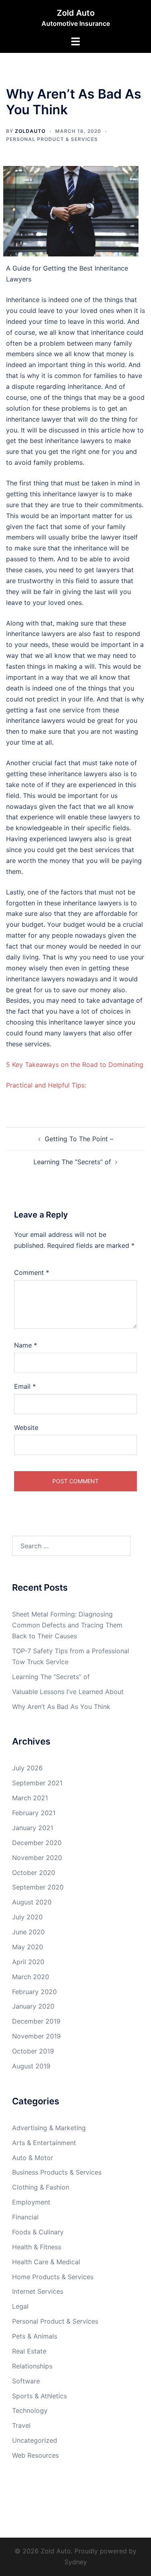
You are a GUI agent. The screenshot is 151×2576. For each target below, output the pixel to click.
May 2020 (28, 1947)
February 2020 (34, 1992)
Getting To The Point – (79, 1139)
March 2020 (31, 1977)
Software (26, 2381)
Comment (32, 1272)
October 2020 (34, 1873)
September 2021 (37, 1783)
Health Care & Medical (46, 2262)
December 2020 (37, 1843)
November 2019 (36, 2036)
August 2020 (32, 1902)
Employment (31, 2202)
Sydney (76, 2562)
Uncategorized (35, 2440)
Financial (25, 2217)
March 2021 (30, 1798)
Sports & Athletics (39, 2396)
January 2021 (33, 1828)
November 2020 (37, 1858)
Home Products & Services (53, 2277)
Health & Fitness (37, 2247)
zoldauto (30, 131)
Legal (20, 2306)
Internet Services (38, 2291)
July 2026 (27, 1768)
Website (26, 1428)
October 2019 (33, 2051)
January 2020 (33, 2006)
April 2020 (28, 1962)
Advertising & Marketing (49, 2128)
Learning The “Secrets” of (72, 1162)
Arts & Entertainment (44, 2143)
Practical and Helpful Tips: (46, 1085)
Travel (21, 2425)
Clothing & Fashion (41, 2187)
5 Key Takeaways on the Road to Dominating (75, 1064)
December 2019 (36, 2021)
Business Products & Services (57, 2172)
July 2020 (27, 1917)
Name (26, 1345)
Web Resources (35, 2455)
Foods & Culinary (38, 2232)
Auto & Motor (33, 2158)
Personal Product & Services (52, 139)
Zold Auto (76, 13)
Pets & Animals (35, 2336)
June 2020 (28, 1932)
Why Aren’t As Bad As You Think (61, 1707)
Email (25, 1386)
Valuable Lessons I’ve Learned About (68, 1692)
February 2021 (34, 1813)
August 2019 (31, 2066)
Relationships (32, 2366)
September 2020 (38, 1887)
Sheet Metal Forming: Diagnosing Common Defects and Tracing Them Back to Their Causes (67, 1625)
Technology (30, 2410)
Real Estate (29, 2351)
